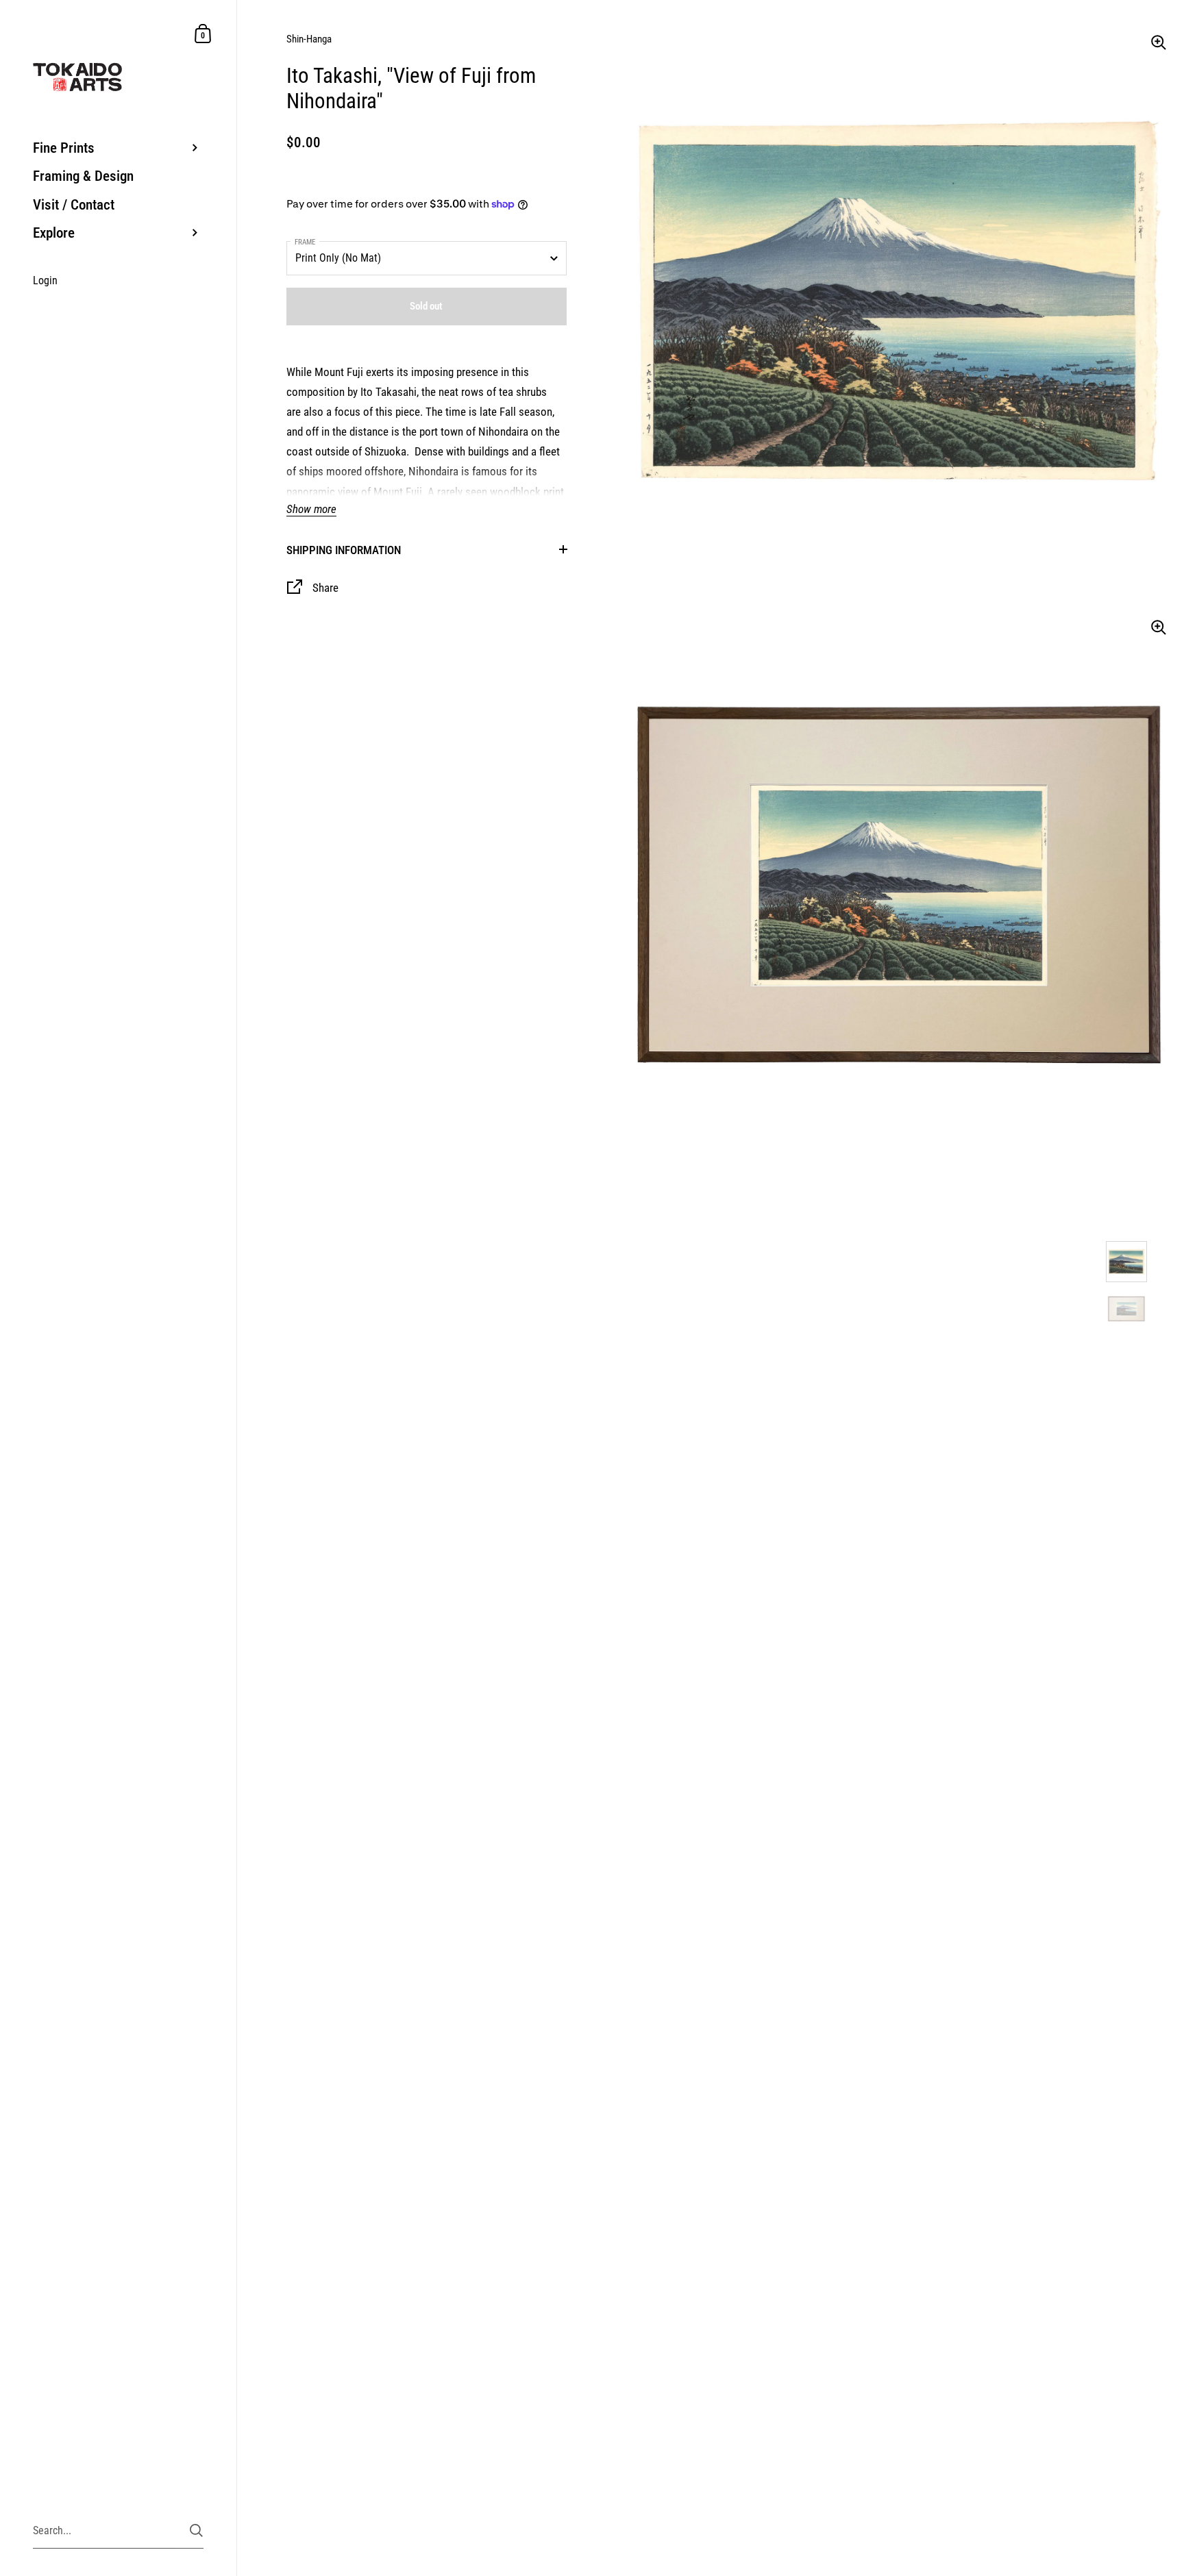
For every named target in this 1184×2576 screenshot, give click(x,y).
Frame (305, 242)
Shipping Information (344, 550)
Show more (311, 509)
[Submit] (196, 2530)
